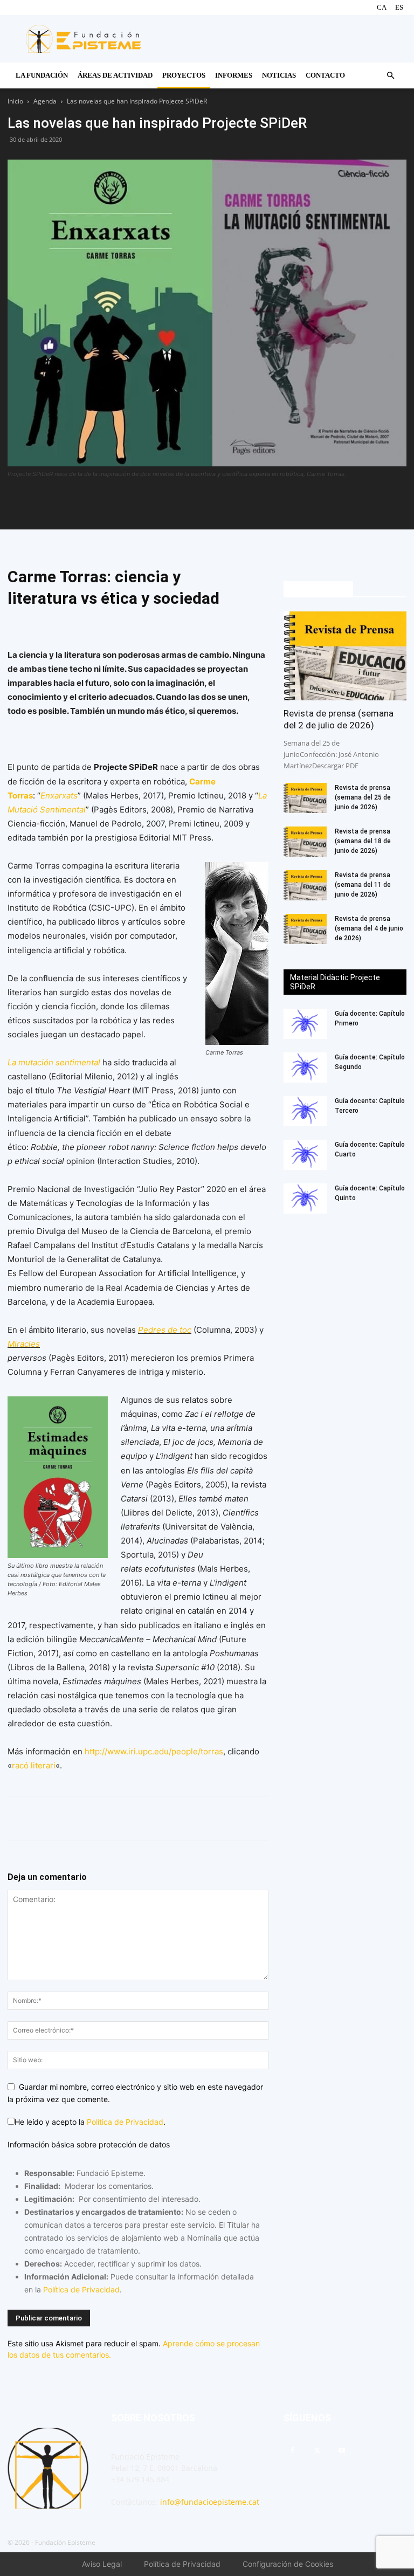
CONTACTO (325, 75)
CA (382, 7)
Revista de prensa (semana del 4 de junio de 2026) (369, 928)
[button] (390, 76)
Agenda (45, 101)
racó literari (34, 1765)
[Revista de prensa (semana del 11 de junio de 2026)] (305, 885)
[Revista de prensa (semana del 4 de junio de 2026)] (305, 929)
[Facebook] (170, 504)
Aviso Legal (102, 2564)
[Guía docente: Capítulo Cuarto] (305, 1155)
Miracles (24, 1344)
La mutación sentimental (54, 1062)
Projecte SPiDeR (318, 589)
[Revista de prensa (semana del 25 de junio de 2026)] (305, 798)
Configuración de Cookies (288, 2564)
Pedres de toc (165, 1330)
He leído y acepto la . (90, 2122)
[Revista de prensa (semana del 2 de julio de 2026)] (345, 656)
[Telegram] (244, 504)
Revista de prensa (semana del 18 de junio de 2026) (363, 841)
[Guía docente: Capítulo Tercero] (305, 1111)
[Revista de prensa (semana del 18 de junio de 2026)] (305, 842)
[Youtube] (342, 2451)
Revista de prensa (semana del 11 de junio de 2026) (363, 885)
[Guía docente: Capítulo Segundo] (305, 1067)
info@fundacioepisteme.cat (210, 2502)
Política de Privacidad (125, 2122)
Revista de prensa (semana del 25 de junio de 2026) (363, 797)
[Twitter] (219, 504)
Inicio (15, 101)
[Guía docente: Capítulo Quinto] (305, 1199)
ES (399, 7)
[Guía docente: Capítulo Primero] (305, 1024)
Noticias (279, 75)
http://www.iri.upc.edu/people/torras (154, 1751)
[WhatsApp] (195, 504)
